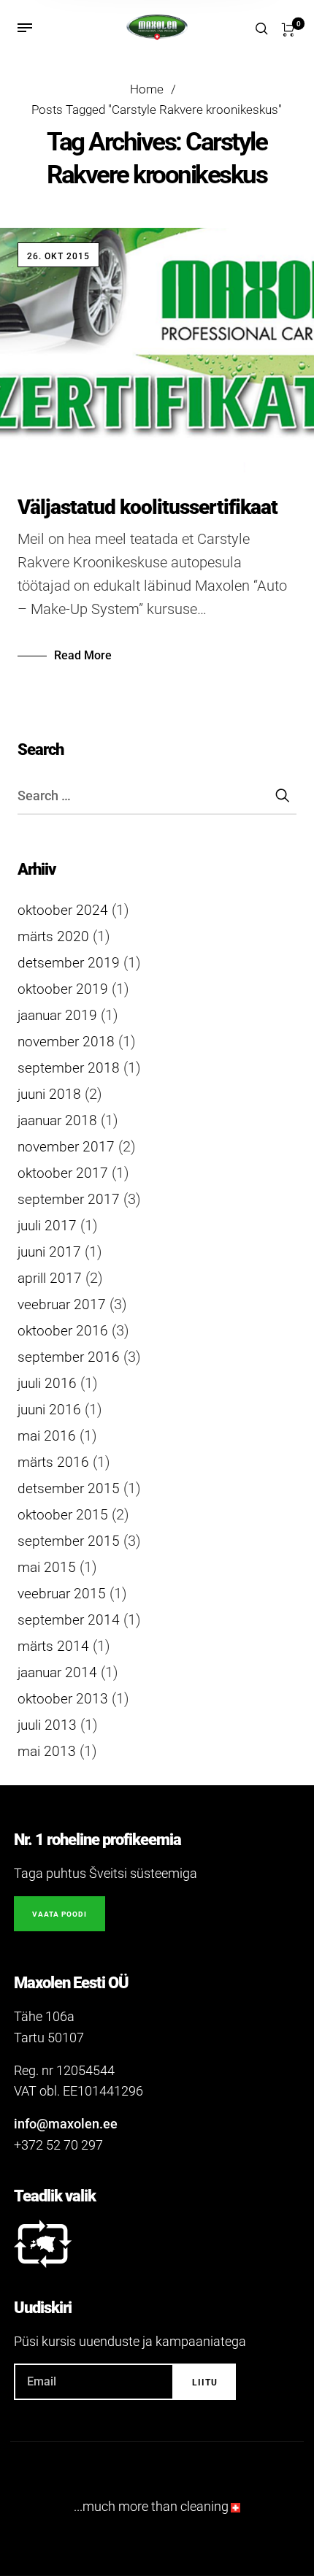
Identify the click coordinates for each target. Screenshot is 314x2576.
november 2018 (66, 1042)
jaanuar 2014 (57, 1673)
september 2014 (69, 1620)
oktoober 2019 (63, 989)
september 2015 (69, 1541)
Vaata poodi (60, 1914)
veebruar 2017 (62, 1305)
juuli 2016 (47, 1384)
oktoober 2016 (63, 1331)
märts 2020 (53, 937)
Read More (83, 655)
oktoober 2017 (63, 1173)
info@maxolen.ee (66, 2124)
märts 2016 (53, 1463)
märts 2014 (53, 1647)
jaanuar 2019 (57, 1016)
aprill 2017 (50, 1279)
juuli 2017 (47, 1226)
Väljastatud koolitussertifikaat (148, 507)
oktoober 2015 (63, 1515)
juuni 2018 (49, 1095)
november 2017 (66, 1147)
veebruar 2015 (62, 1594)
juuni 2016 (49, 1410)
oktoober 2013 (63, 1699)
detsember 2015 (69, 1489)
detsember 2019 (69, 963)
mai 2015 (47, 1568)
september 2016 (69, 1357)
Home (147, 89)
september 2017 (69, 1200)
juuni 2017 (49, 1252)
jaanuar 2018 (57, 1121)
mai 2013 (47, 1752)
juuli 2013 (47, 1725)
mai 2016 (47, 1436)
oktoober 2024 (63, 911)
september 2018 (69, 1068)
